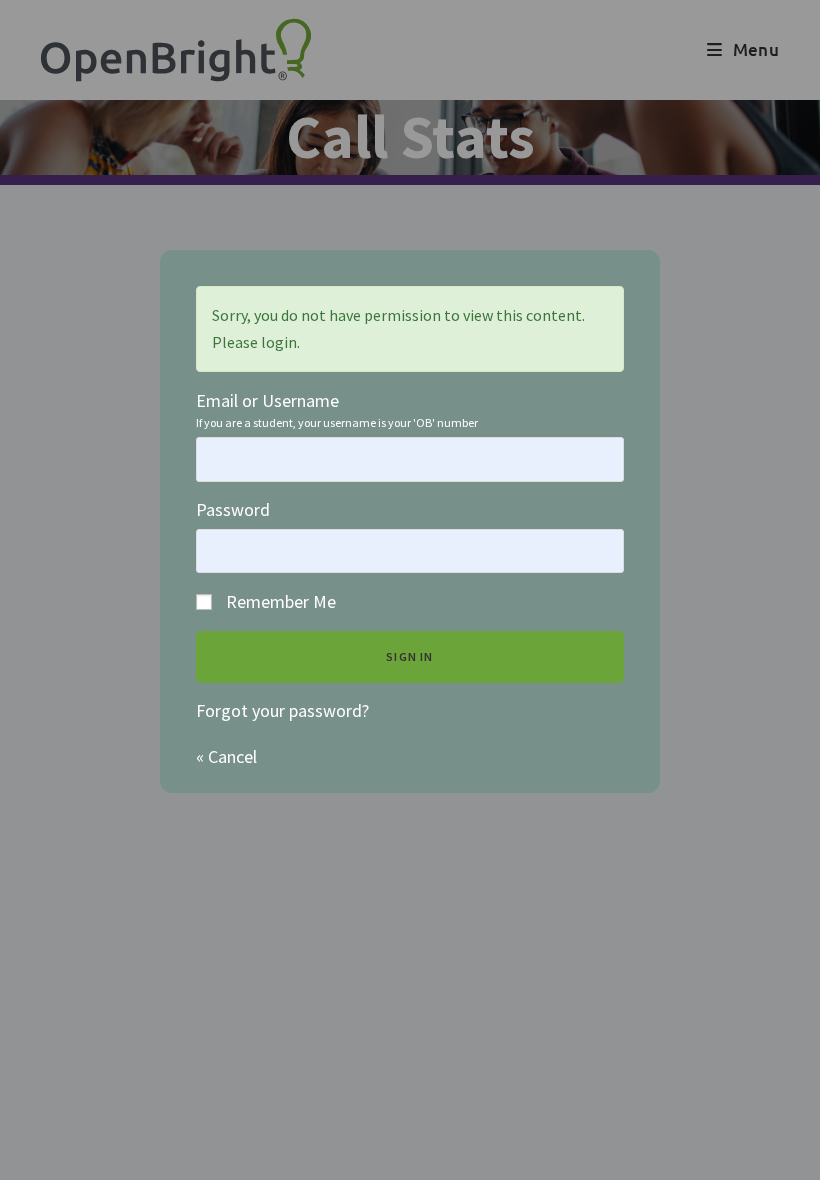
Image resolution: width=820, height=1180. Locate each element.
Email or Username (267, 402)
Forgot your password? (282, 710)
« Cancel (226, 756)
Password (233, 509)
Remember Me (279, 601)
